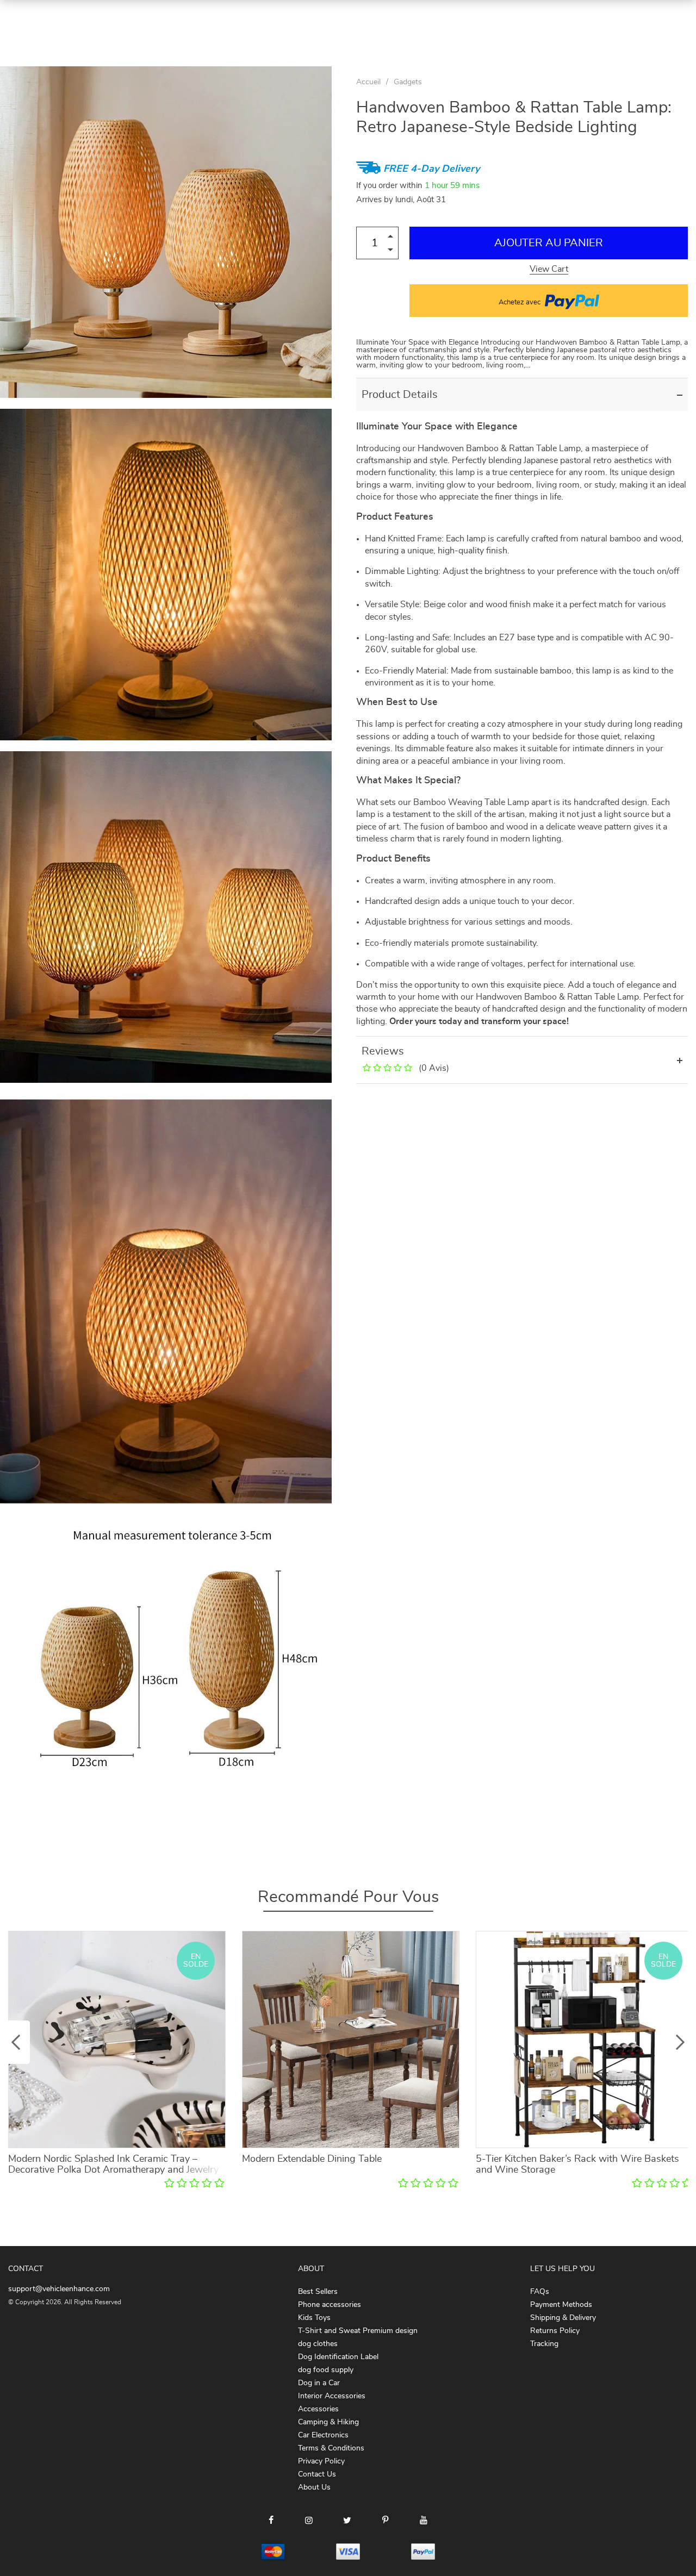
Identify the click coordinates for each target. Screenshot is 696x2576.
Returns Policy (555, 2331)
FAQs (540, 2292)
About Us (314, 2487)
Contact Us (317, 2474)
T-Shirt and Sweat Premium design (358, 2331)
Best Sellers (318, 2292)
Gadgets (408, 82)
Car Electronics (323, 2435)
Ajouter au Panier (549, 243)
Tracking (544, 2344)
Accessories (318, 2409)
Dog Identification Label (338, 2357)
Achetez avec (520, 302)
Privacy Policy (321, 2461)
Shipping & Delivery (563, 2318)
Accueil (368, 82)
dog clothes (318, 2344)
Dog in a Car (319, 2383)
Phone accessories (330, 2305)
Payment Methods (561, 2305)
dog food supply (326, 2370)
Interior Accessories (332, 2396)
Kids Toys (314, 2318)
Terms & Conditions (331, 2448)
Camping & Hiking (328, 2422)
